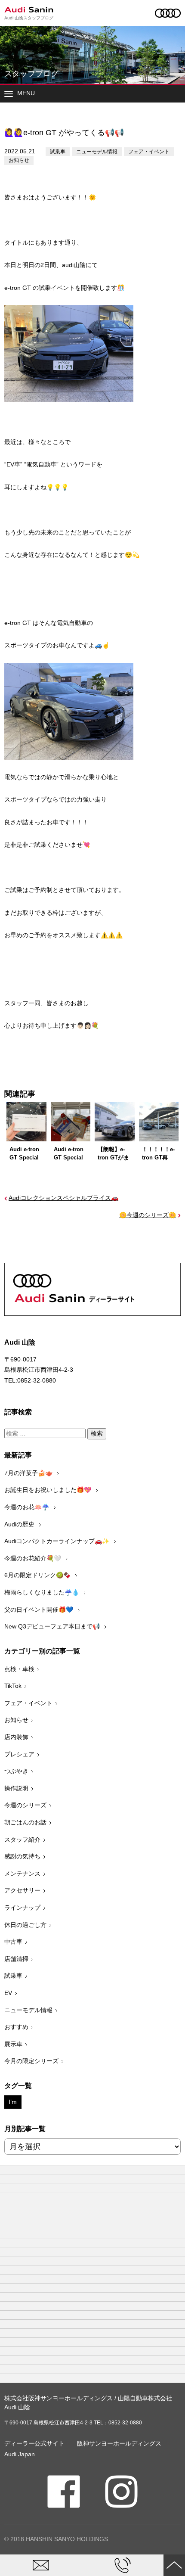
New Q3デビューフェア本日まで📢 (53, 1626)
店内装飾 (16, 1737)
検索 (97, 1433)
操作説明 (16, 1788)
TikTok (13, 1686)
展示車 (13, 2044)
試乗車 (58, 152)
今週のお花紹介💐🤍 (34, 1558)
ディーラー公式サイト (34, 2443)
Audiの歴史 (20, 1524)
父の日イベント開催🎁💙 (40, 1610)
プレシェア (19, 1754)
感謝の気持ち (22, 1856)
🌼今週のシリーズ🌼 (148, 1215)
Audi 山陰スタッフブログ (29, 18)
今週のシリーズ (25, 1805)
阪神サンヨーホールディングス (119, 2443)
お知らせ (19, 160)
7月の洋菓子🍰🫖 (29, 1473)
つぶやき (16, 1771)
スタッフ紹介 (22, 1840)
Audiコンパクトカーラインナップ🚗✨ (58, 1541)
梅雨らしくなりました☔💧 (43, 1592)
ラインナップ (22, 1908)
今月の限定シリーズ (31, 2061)
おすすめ (16, 2027)
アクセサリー (22, 1890)
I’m (13, 2102)
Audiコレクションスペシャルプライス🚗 (63, 1198)
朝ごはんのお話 (25, 1822)
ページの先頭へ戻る (174, 2565)
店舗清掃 (16, 1959)
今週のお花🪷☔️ (28, 1507)
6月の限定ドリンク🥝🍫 (38, 1575)
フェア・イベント (149, 152)
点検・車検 (19, 1669)
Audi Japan (20, 2454)
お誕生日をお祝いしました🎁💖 (49, 1490)
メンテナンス (22, 1874)
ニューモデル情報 (97, 152)
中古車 (13, 1942)
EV (8, 1993)
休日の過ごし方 (25, 1925)
